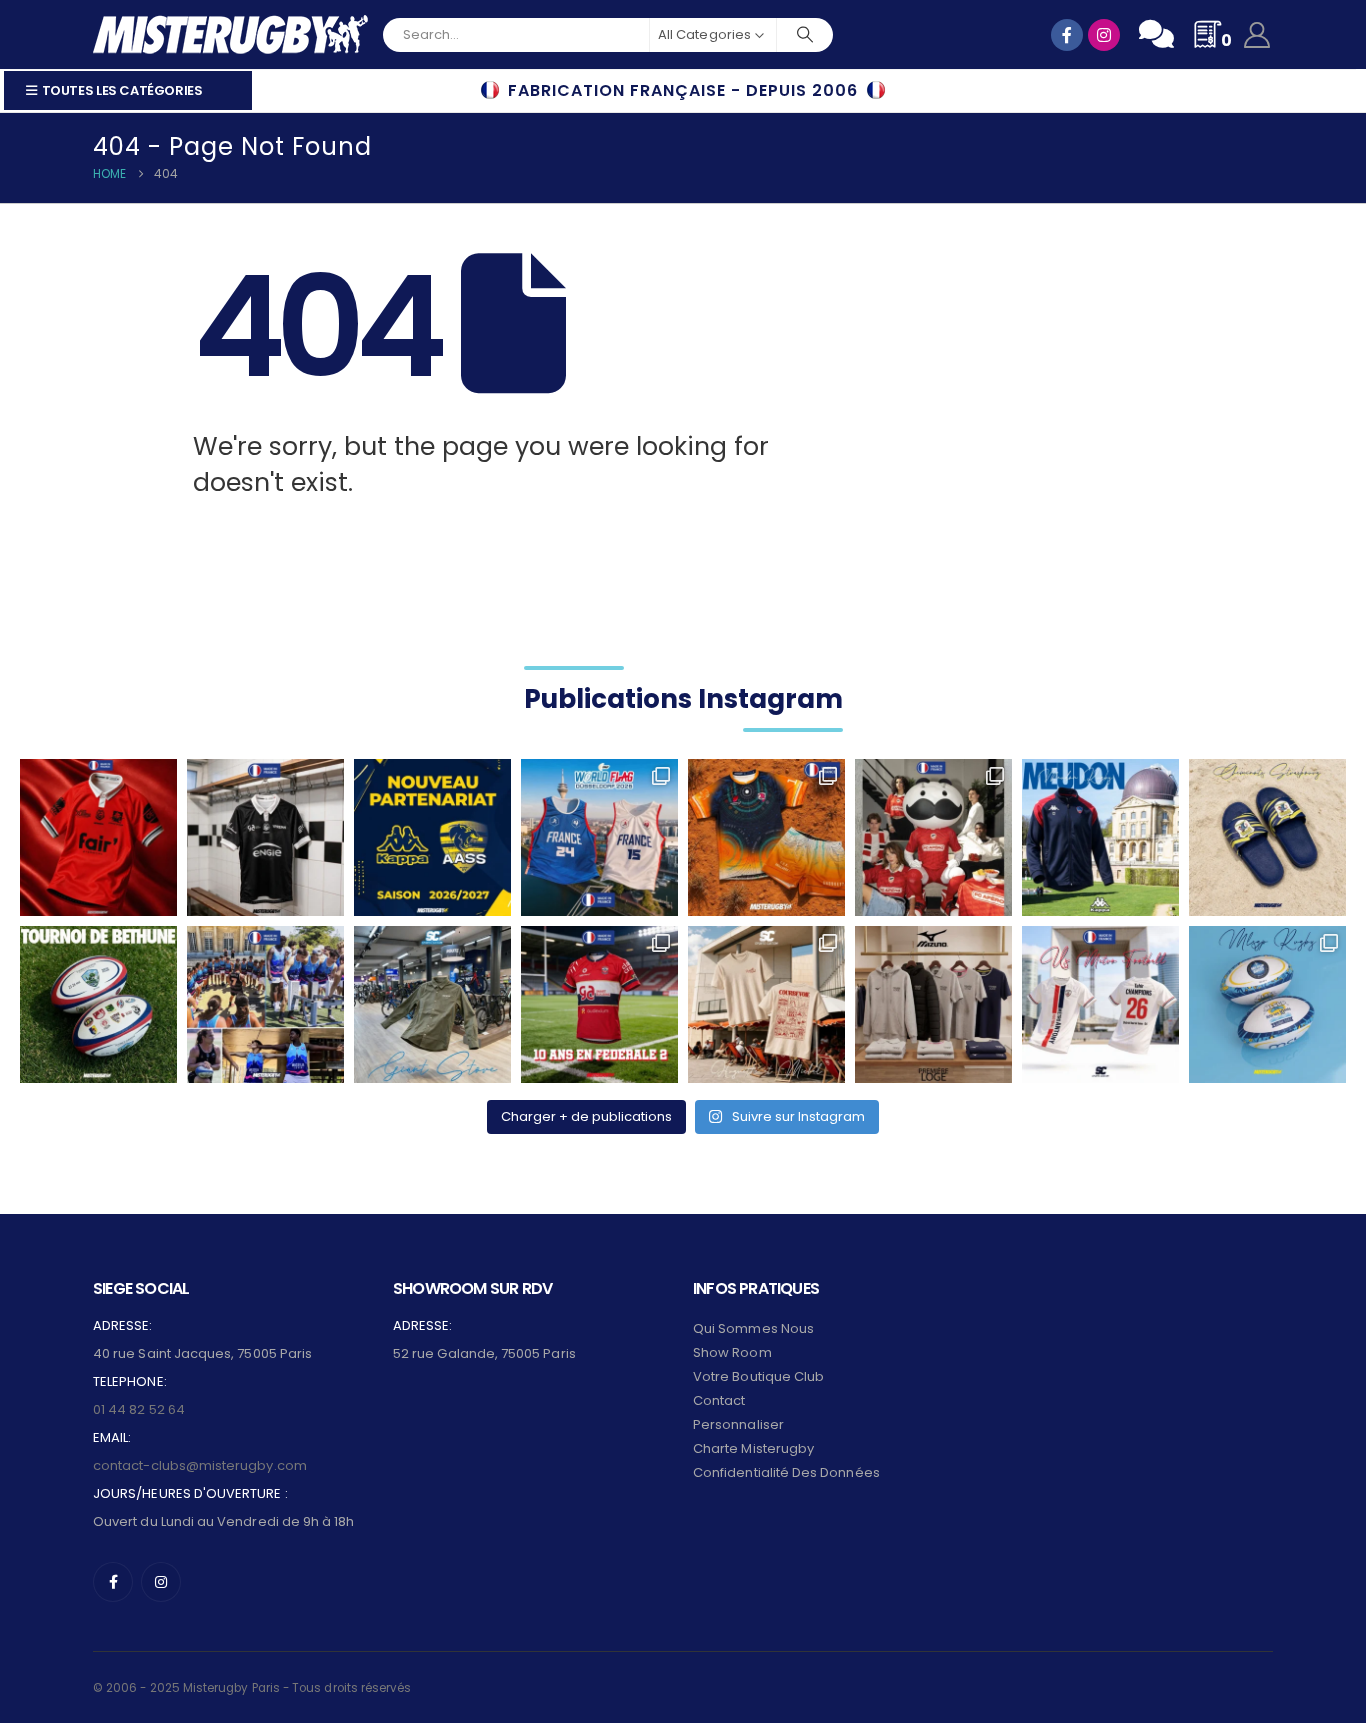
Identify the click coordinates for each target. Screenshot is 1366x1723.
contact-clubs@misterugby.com (200, 1465)
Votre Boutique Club (758, 1376)
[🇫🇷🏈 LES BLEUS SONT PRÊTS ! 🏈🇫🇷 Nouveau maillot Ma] (599, 837)
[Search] (805, 35)
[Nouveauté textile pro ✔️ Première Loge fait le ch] (933, 1004)
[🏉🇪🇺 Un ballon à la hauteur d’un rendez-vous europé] (98, 1004)
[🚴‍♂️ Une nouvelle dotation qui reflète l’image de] (432, 1004)
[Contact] (1156, 34)
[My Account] (1257, 35)
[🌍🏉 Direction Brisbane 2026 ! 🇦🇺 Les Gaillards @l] (766, 837)
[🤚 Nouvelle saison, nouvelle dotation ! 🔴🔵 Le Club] (1100, 837)
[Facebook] (113, 1582)
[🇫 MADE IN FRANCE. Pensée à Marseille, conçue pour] (265, 1004)
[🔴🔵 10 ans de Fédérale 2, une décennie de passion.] (599, 1004)
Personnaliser (738, 1424)
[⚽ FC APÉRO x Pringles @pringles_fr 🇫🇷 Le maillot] (933, 837)
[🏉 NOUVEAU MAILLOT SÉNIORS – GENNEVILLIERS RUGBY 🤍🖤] (265, 837)
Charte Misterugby (753, 1448)
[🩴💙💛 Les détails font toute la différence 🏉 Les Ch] (1267, 837)
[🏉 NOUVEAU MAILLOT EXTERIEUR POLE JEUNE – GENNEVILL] (98, 837)
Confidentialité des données (786, 1472)
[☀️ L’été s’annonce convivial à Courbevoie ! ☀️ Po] (766, 1004)
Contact (719, 1400)
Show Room (732, 1352)
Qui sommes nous (753, 1328)
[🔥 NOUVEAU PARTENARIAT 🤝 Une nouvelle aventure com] (432, 837)
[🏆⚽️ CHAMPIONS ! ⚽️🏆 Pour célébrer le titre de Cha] (1100, 1004)
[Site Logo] (230, 34)
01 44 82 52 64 (139, 1409)
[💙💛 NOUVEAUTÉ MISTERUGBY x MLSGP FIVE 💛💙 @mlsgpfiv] (1267, 1004)
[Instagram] (161, 1582)
